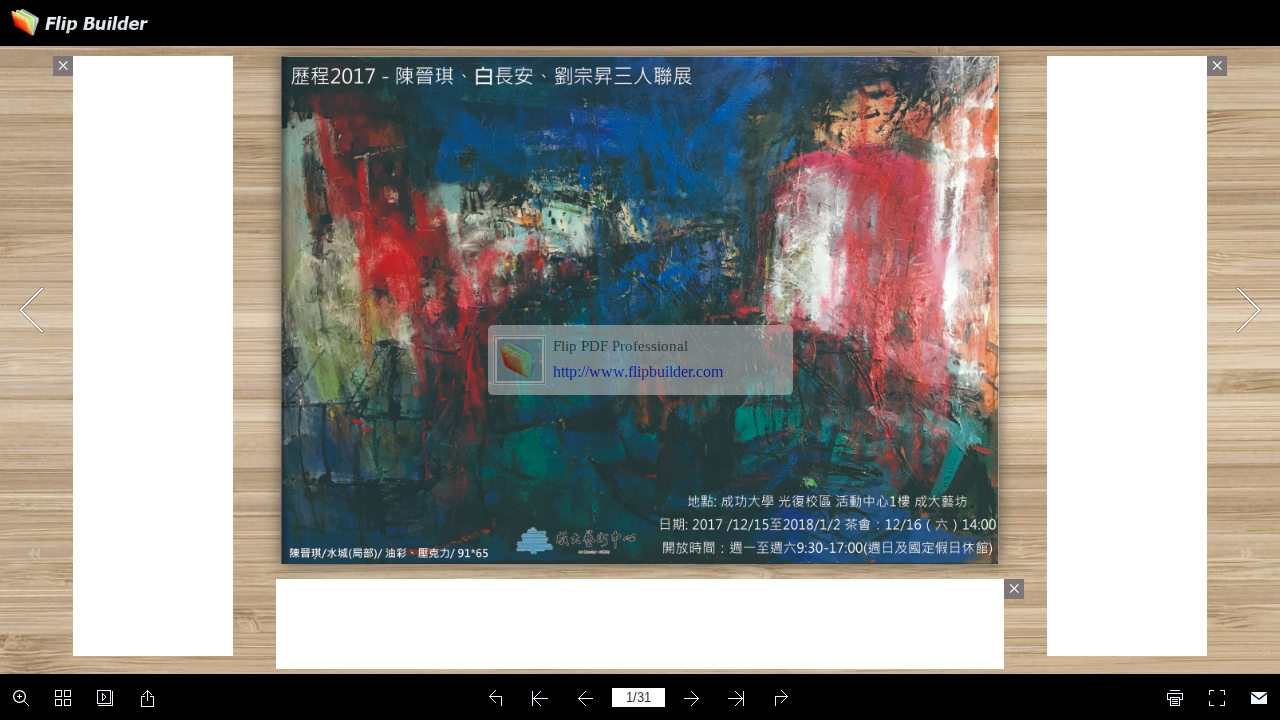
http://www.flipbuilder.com (638, 371)
